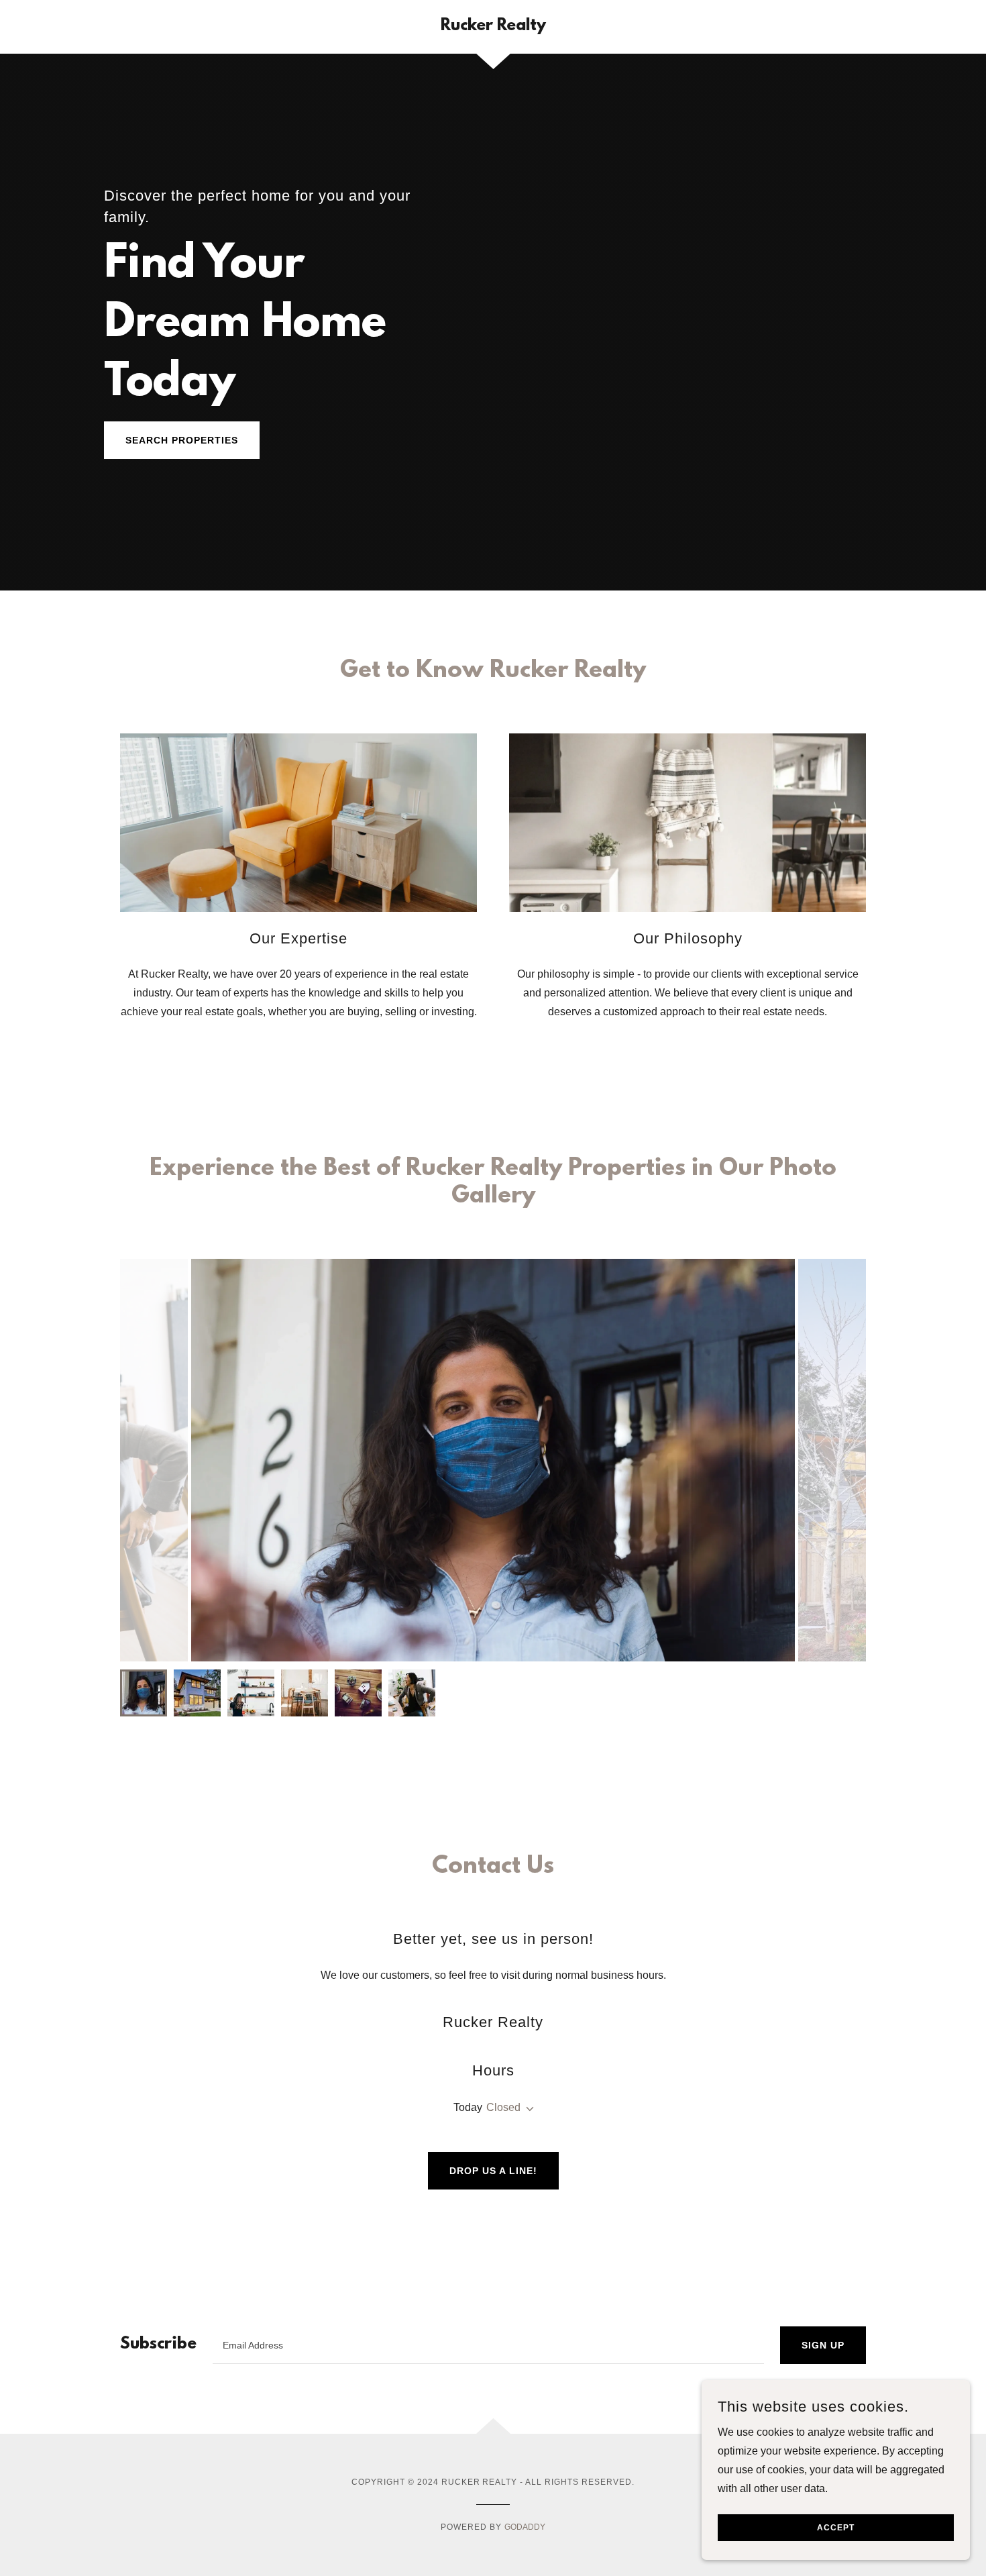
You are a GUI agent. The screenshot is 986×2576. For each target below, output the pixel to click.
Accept (836, 2528)
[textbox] (488, 2345)
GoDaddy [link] (525, 2527)
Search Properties (182, 440)
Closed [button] (503, 2107)
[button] (527, 2109)
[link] (493, 27)
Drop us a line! (493, 2171)
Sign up (823, 2345)
